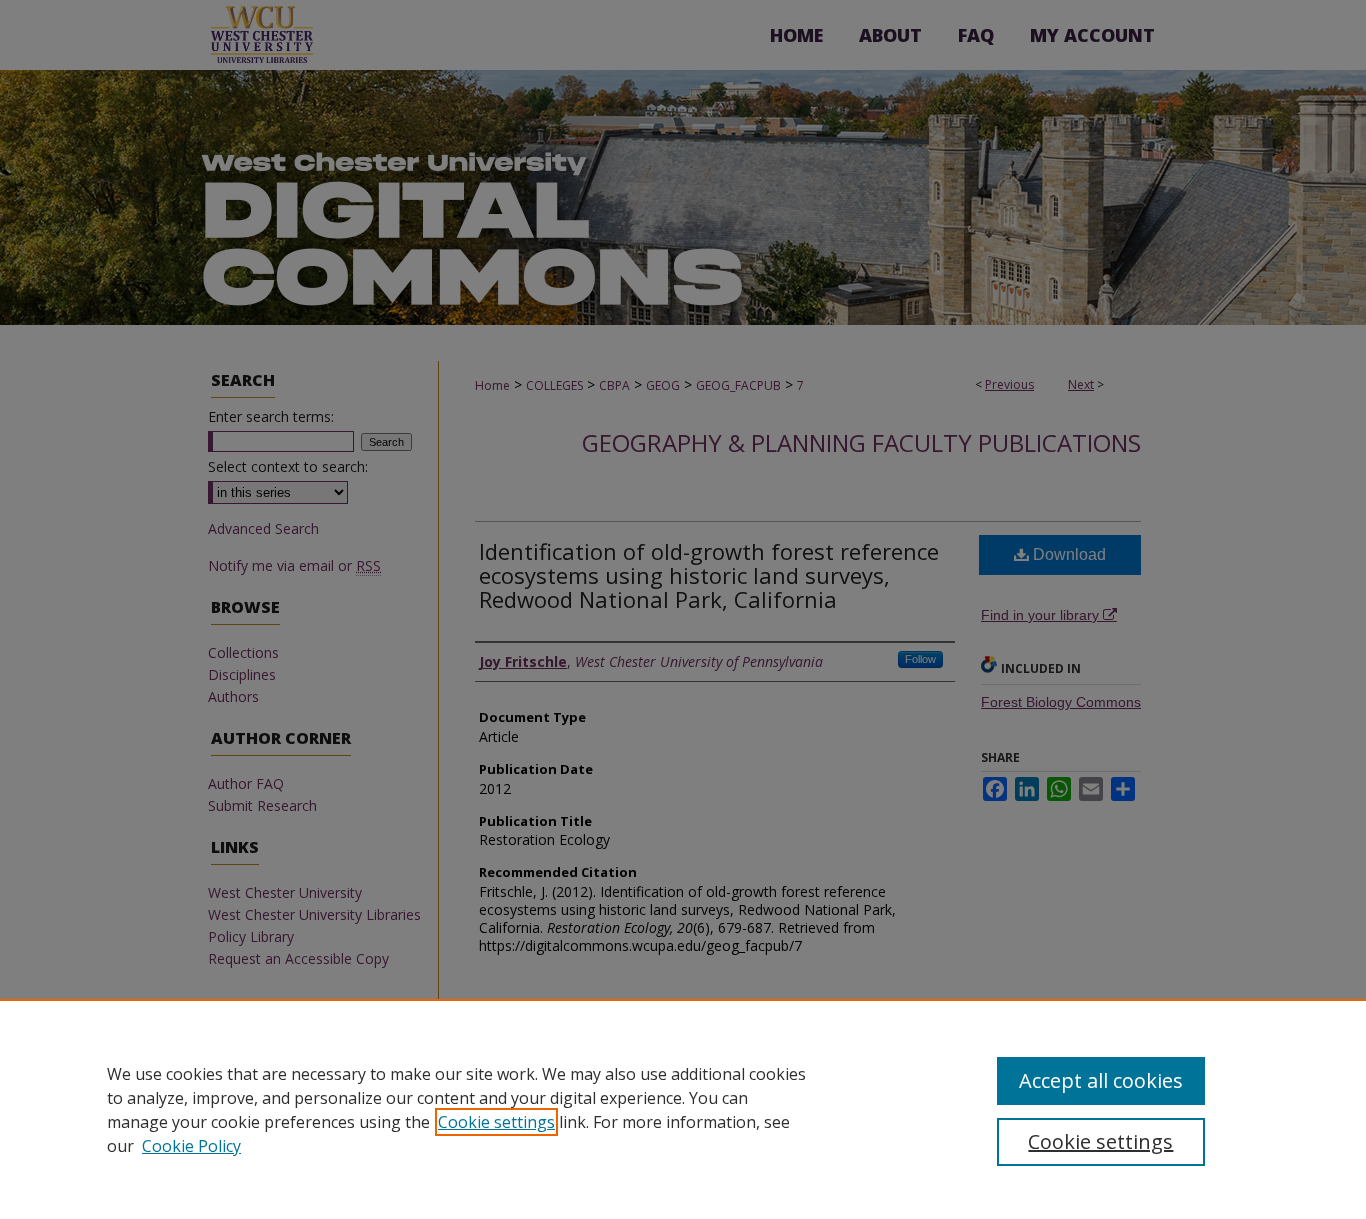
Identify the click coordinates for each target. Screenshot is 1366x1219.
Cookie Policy (191, 1146)
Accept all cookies (1101, 1080)
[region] (683, 1109)
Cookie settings (496, 1122)
